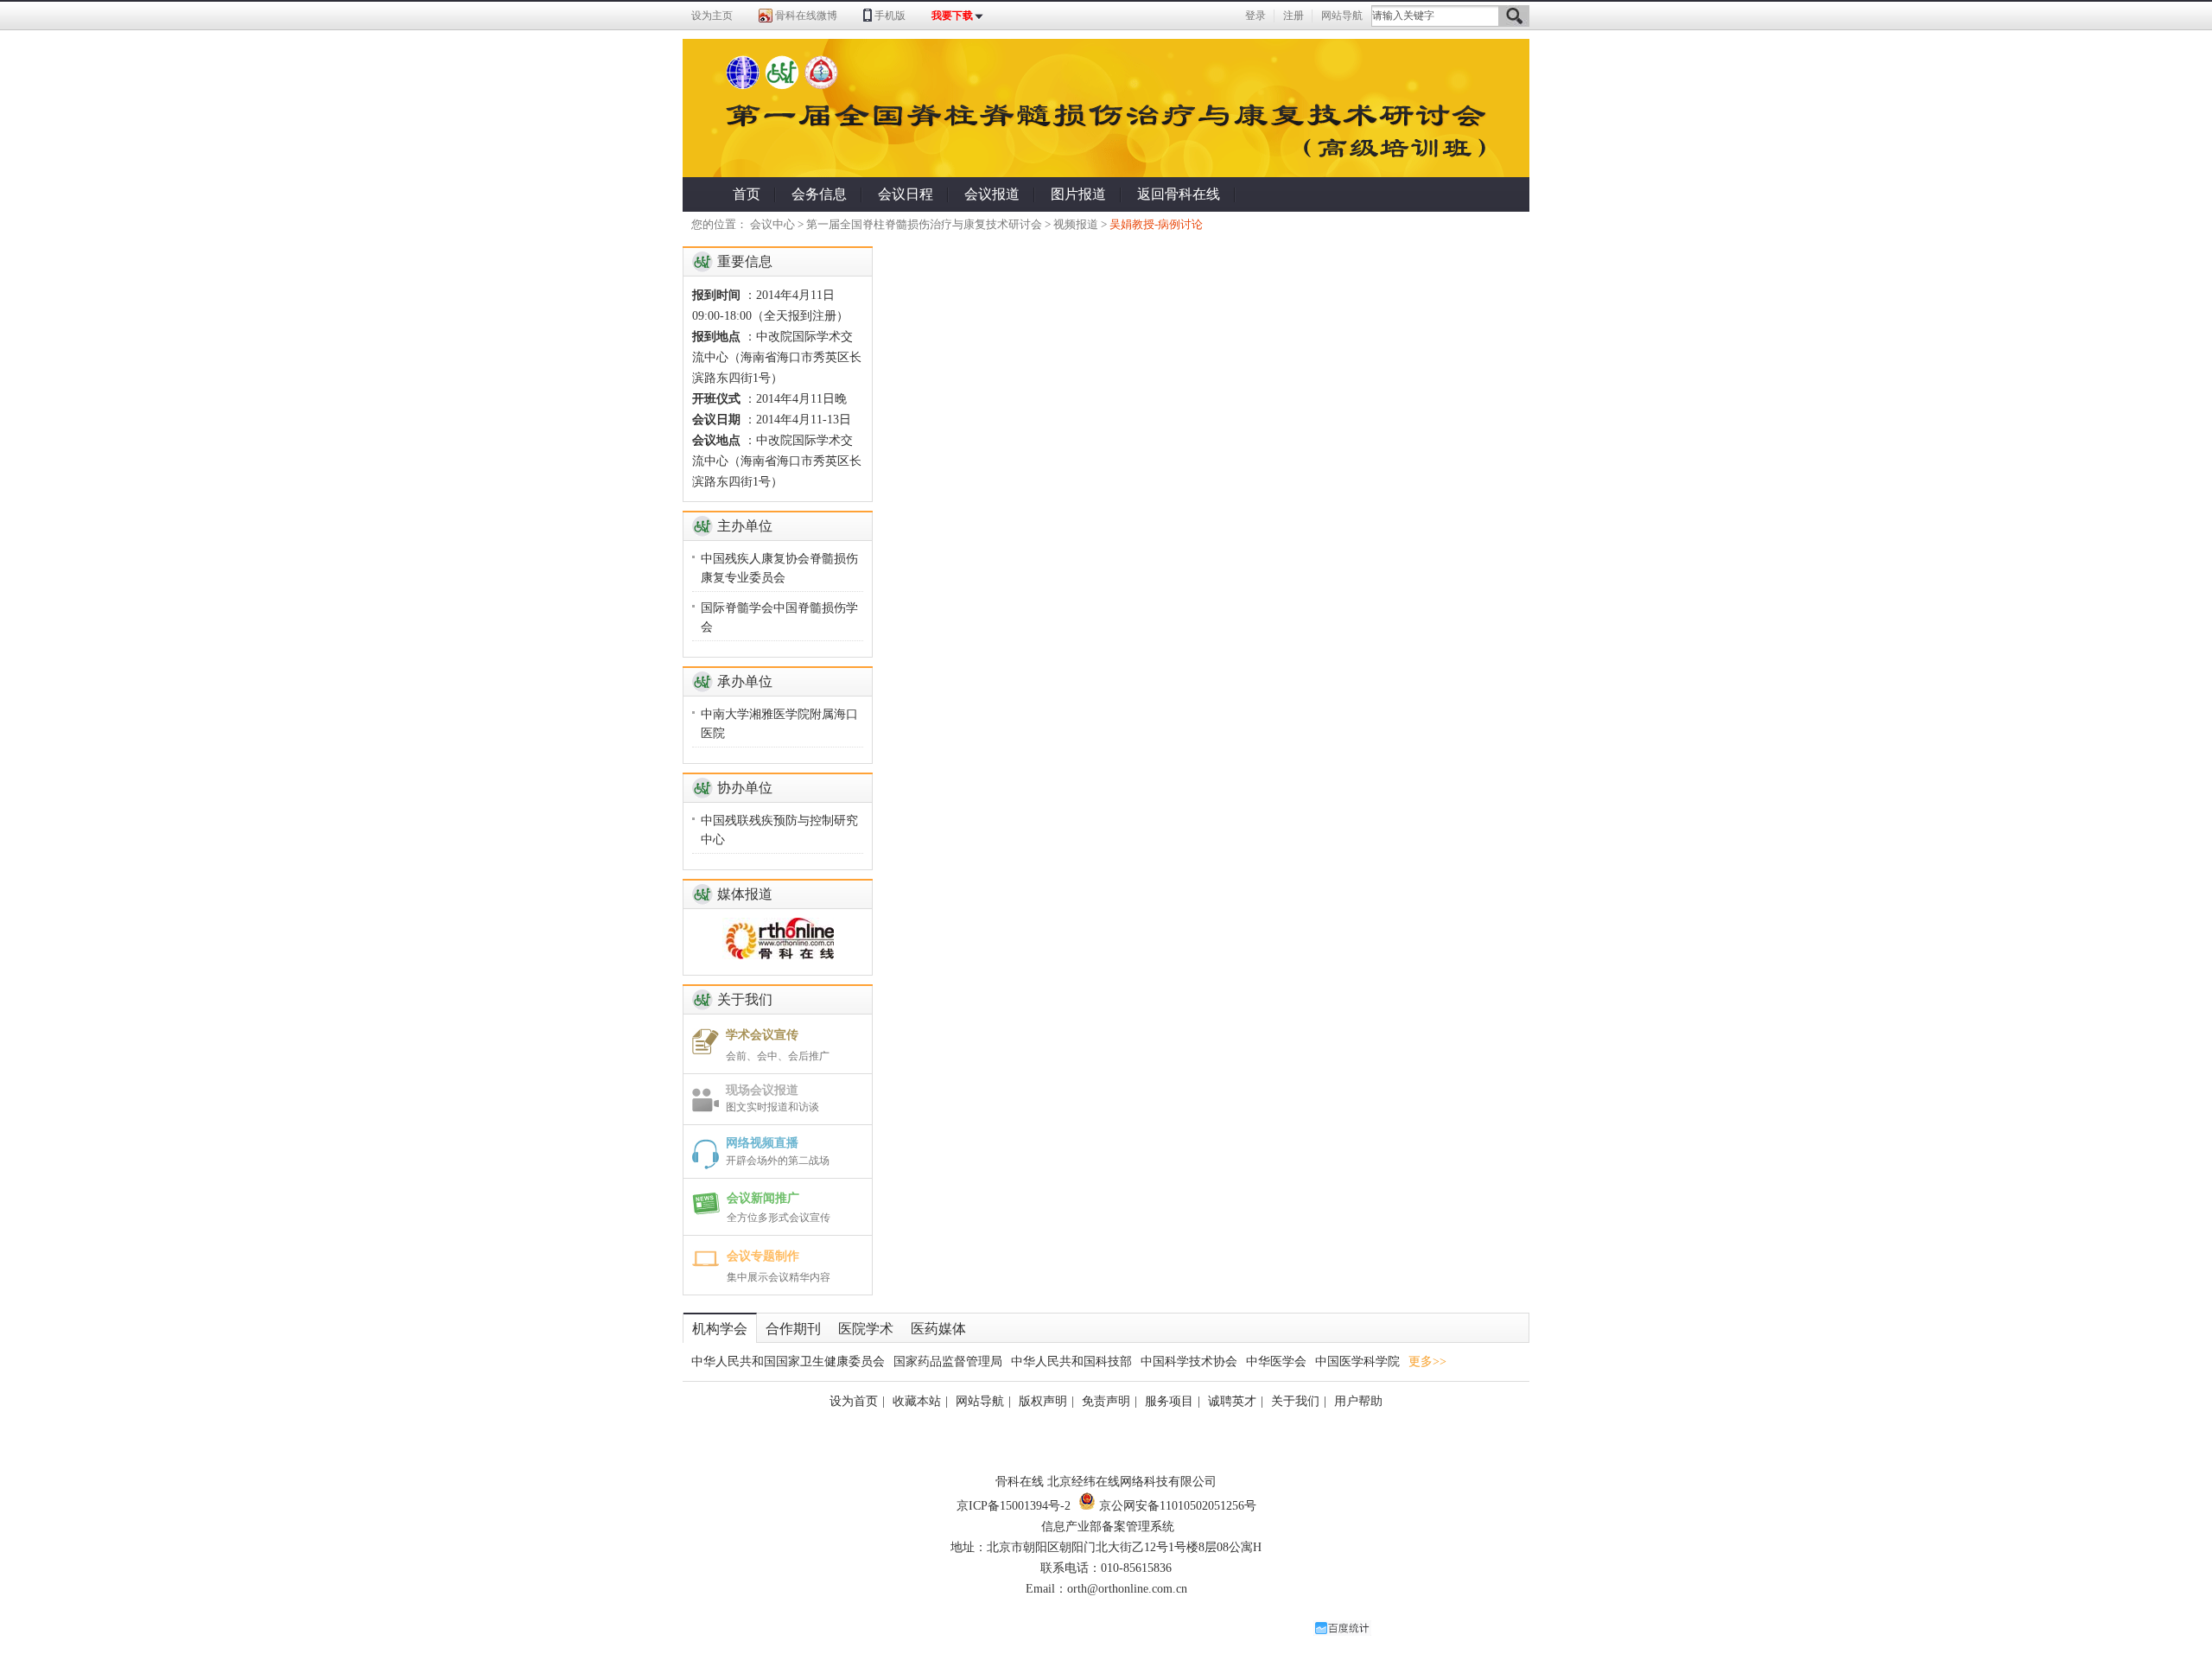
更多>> (1427, 1361)
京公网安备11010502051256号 (1176, 1506)
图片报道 (1078, 194)
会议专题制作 (763, 1256)
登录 (1255, 16)
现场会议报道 (762, 1090)
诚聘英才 (1232, 1401)
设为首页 (854, 1401)
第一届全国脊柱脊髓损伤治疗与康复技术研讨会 (924, 224)
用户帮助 (1358, 1401)
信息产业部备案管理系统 (1108, 1527)
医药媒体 (938, 1329)
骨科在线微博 (806, 16)
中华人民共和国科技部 (1071, 1361)
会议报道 (992, 194)
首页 (747, 194)
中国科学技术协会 (1189, 1361)
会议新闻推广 (763, 1198)
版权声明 (1043, 1401)
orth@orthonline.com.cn (1127, 1589)
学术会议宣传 (762, 1035)
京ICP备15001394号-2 (1014, 1506)
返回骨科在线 (1179, 194)
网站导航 (1342, 16)
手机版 (890, 16)
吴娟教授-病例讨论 (1156, 224)
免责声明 (1106, 1401)
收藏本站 (917, 1401)
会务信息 (819, 194)
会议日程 (906, 194)
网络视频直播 (762, 1143)
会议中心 (772, 224)
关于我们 (1295, 1401)
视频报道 (1076, 224)
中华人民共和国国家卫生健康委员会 (788, 1361)
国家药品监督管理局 (948, 1361)
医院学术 (866, 1329)
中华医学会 (1276, 1361)
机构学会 (720, 1329)
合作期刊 (793, 1329)
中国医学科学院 (1357, 1361)
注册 (1294, 16)
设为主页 (712, 16)
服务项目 (1169, 1401)
